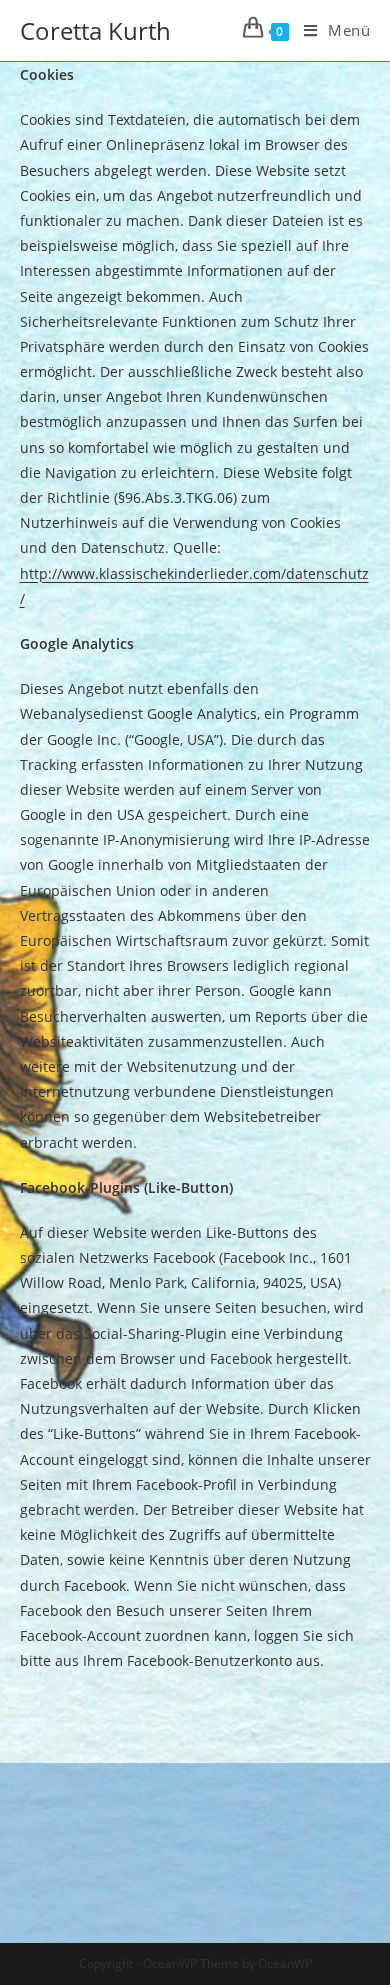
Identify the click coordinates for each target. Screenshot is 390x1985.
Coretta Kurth (95, 30)
